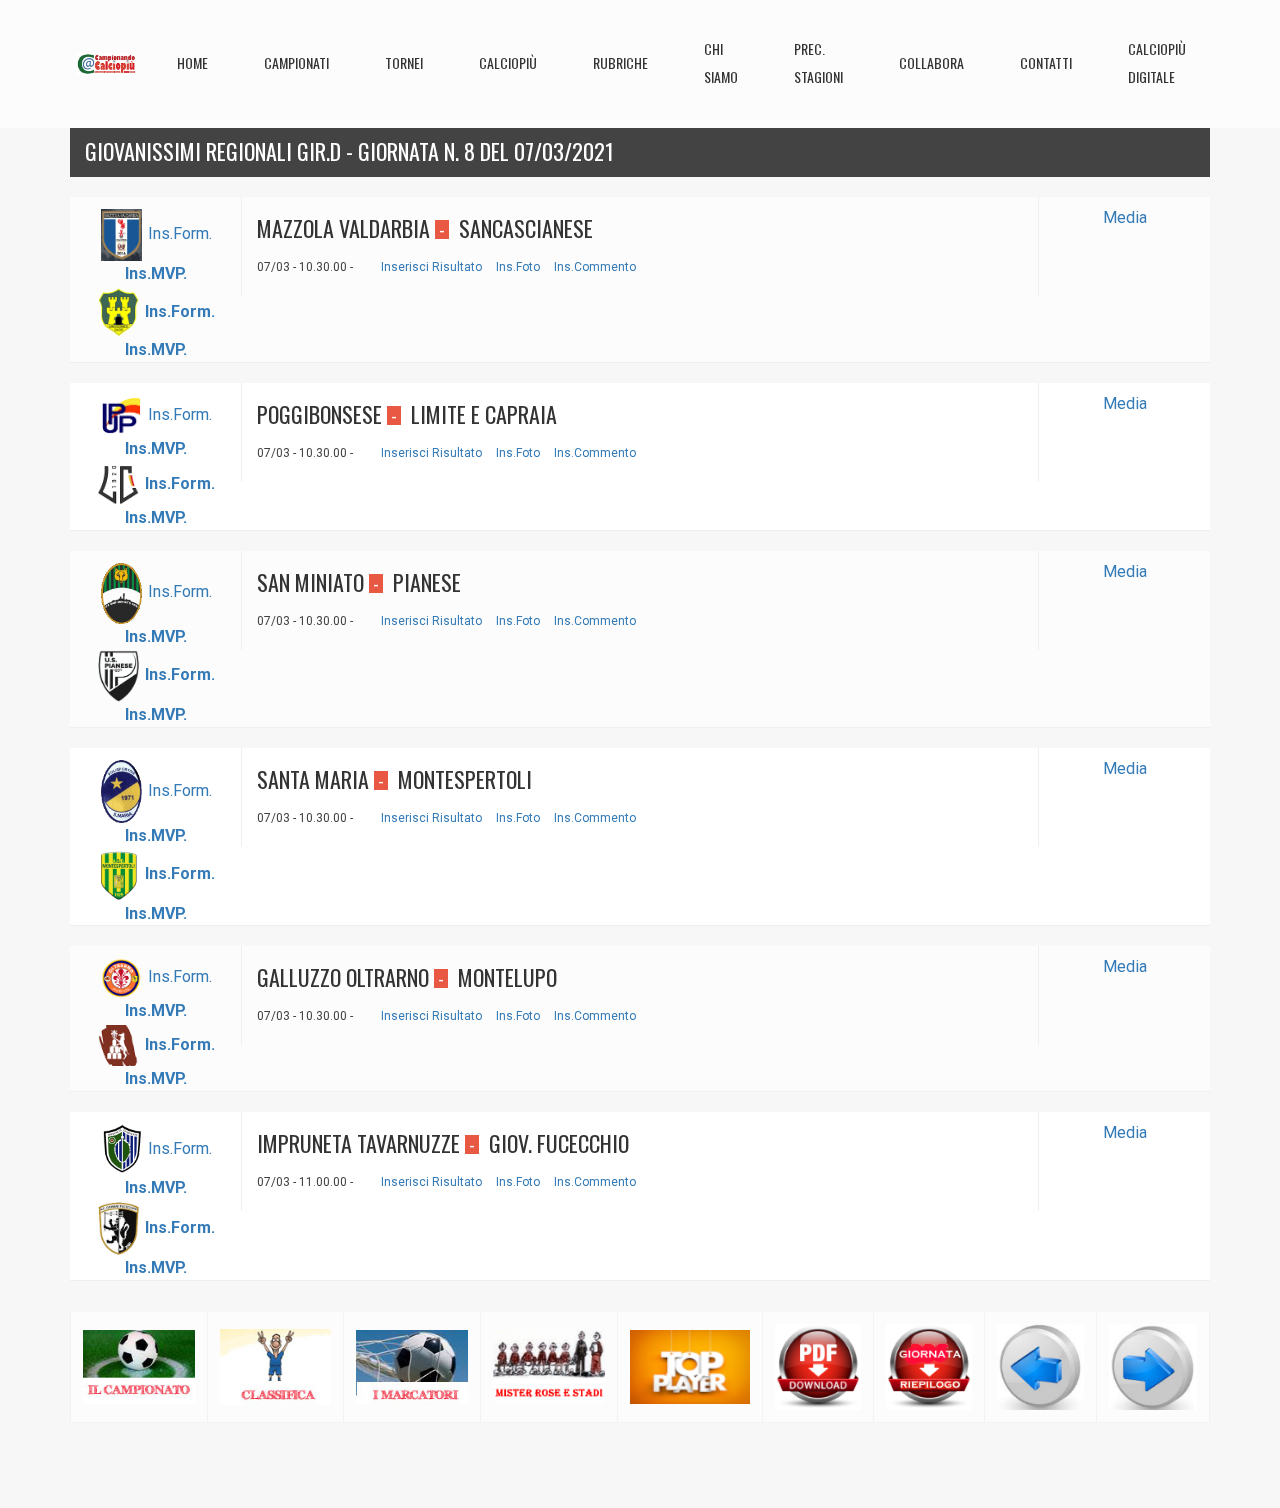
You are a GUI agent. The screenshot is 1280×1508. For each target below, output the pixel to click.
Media (1125, 217)
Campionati (296, 62)
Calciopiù (508, 62)
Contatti (1046, 62)
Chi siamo (721, 62)
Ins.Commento (595, 267)
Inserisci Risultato (431, 267)
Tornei (404, 62)
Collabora (931, 62)
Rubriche (620, 62)
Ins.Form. (180, 233)
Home (192, 62)
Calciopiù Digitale (1157, 62)
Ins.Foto (518, 267)
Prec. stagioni (818, 62)
